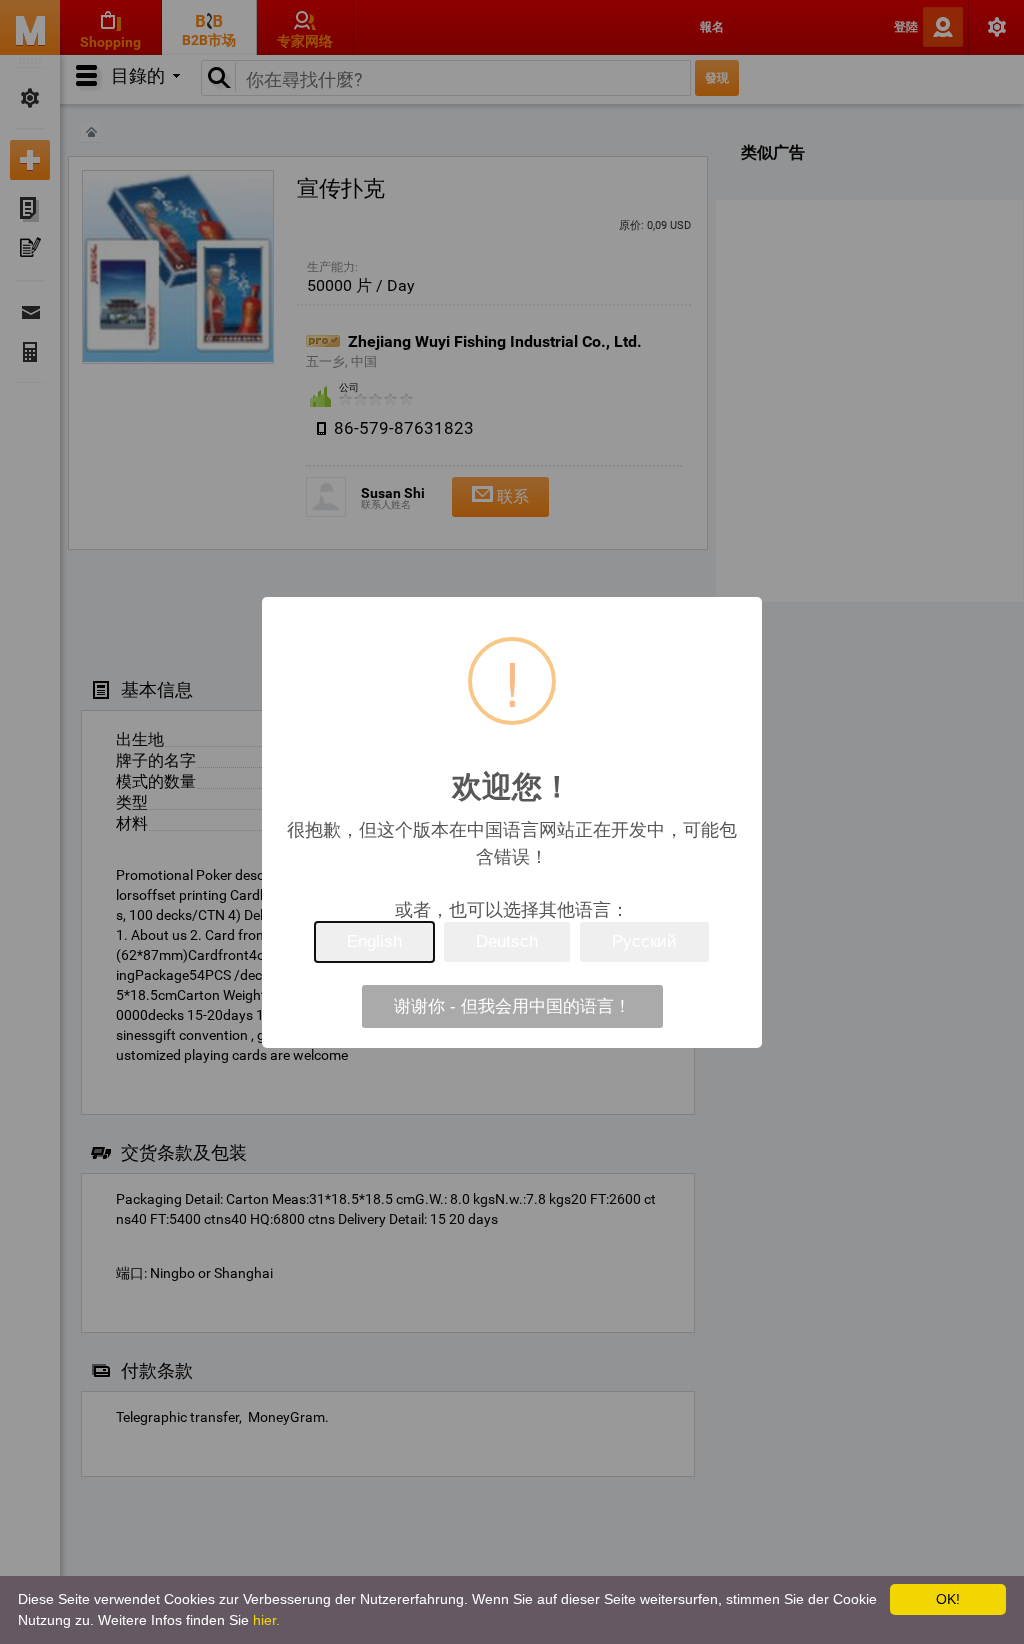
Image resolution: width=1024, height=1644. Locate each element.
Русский (644, 941)
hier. (266, 1620)
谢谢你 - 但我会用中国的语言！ (512, 1006)
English (374, 941)
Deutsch (507, 941)
